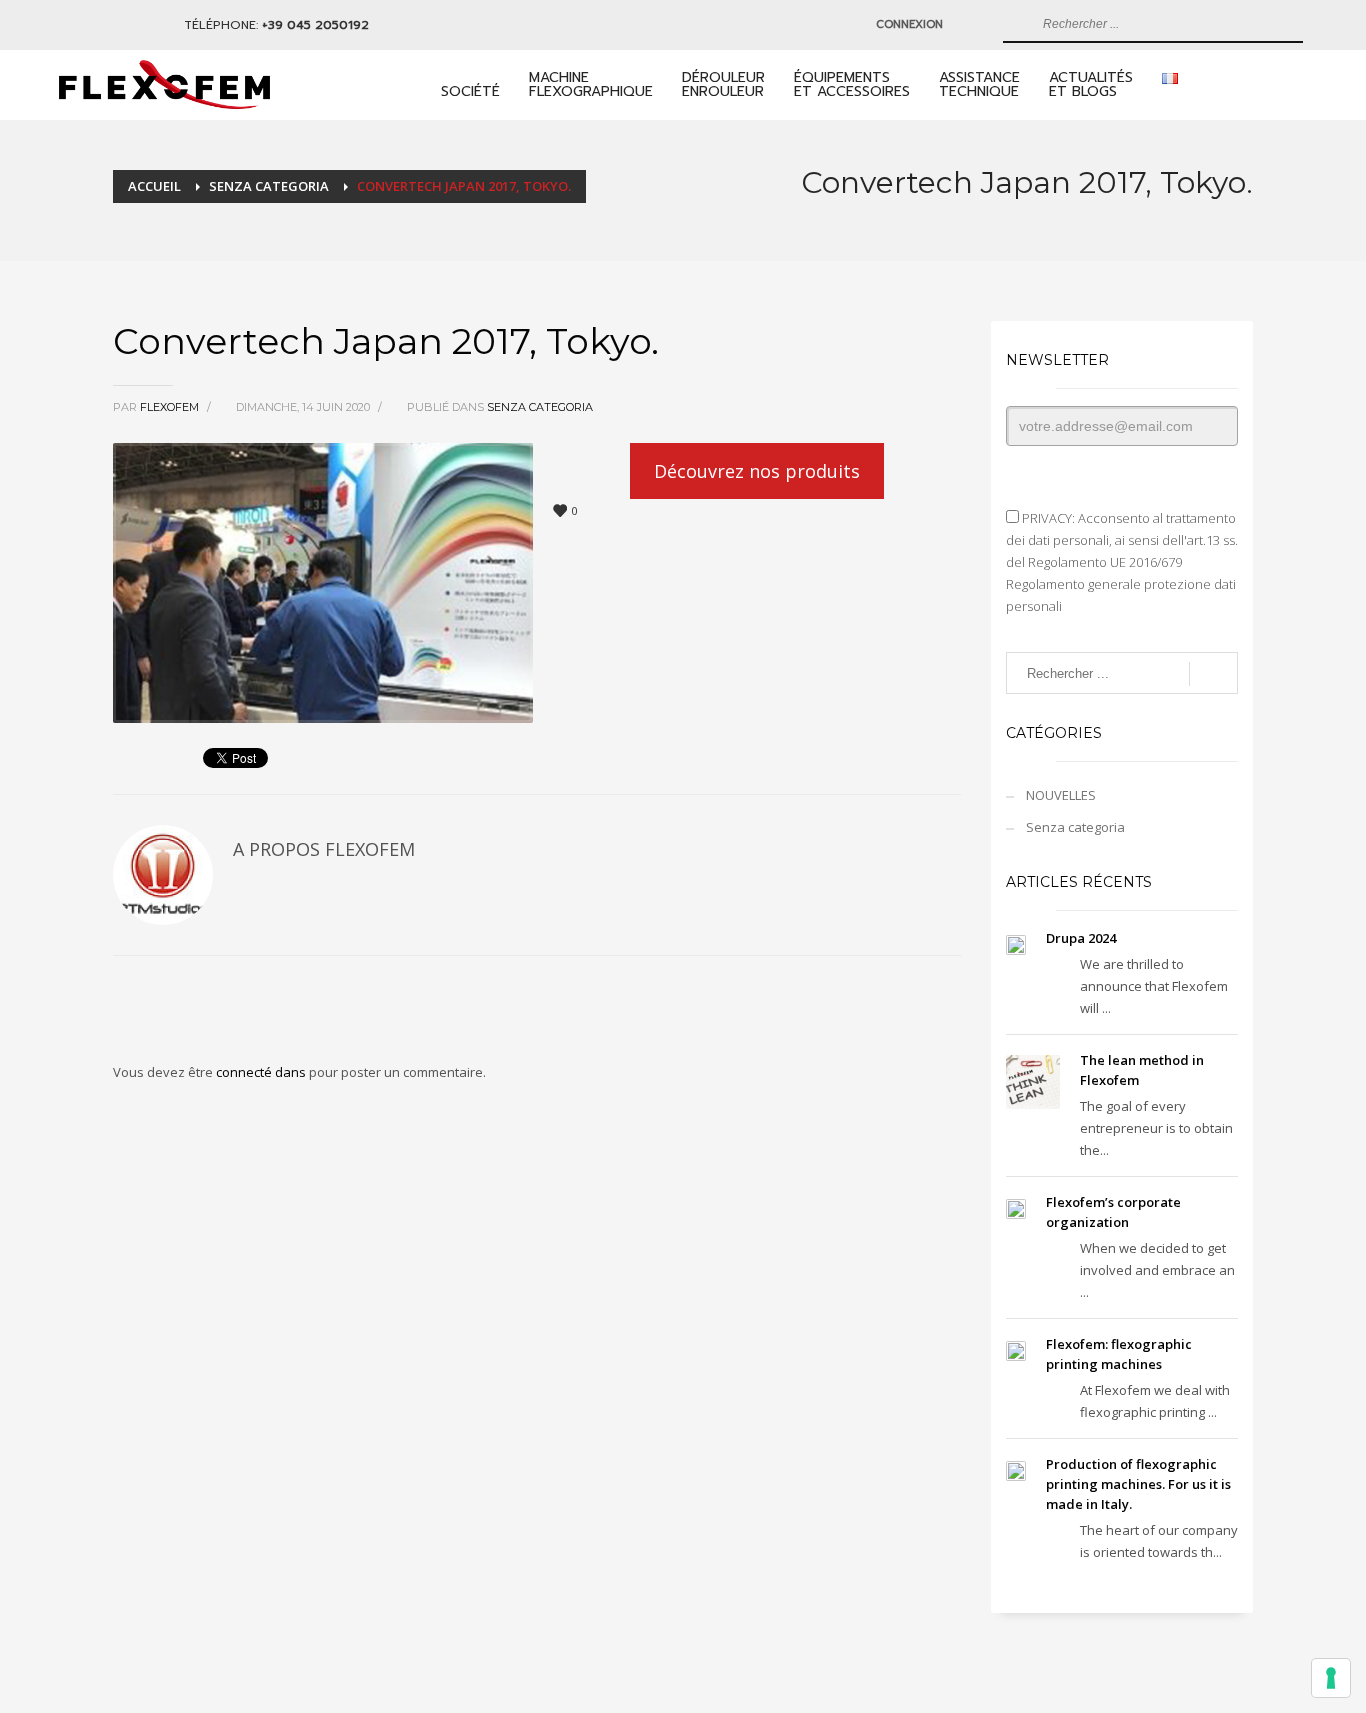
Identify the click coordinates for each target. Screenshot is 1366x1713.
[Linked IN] (79, 25)
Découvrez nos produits (757, 471)
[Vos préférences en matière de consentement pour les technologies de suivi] (1331, 1678)
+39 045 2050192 (315, 25)
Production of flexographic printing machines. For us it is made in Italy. (1138, 1484)
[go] (1016, 24)
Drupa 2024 (1081, 938)
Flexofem (171, 407)
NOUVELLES (1061, 795)
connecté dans (262, 1072)
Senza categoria (540, 407)
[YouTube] (109, 25)
